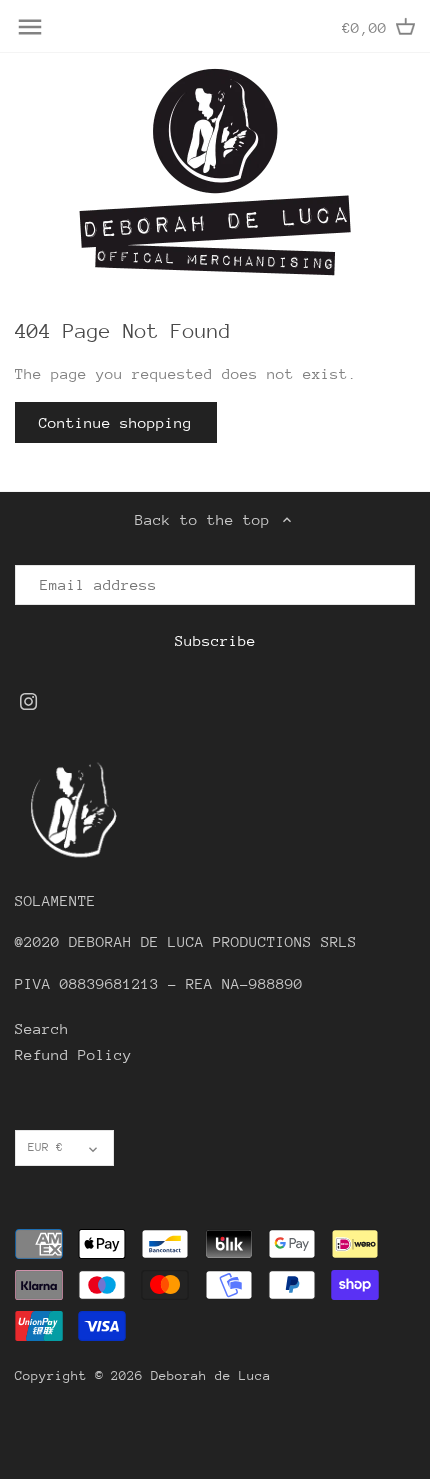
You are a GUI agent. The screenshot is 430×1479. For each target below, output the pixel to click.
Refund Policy (73, 1054)
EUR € (45, 1147)
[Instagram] (28, 700)
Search (42, 1028)
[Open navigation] (30, 27)
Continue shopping (115, 422)
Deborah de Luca (211, 1375)
